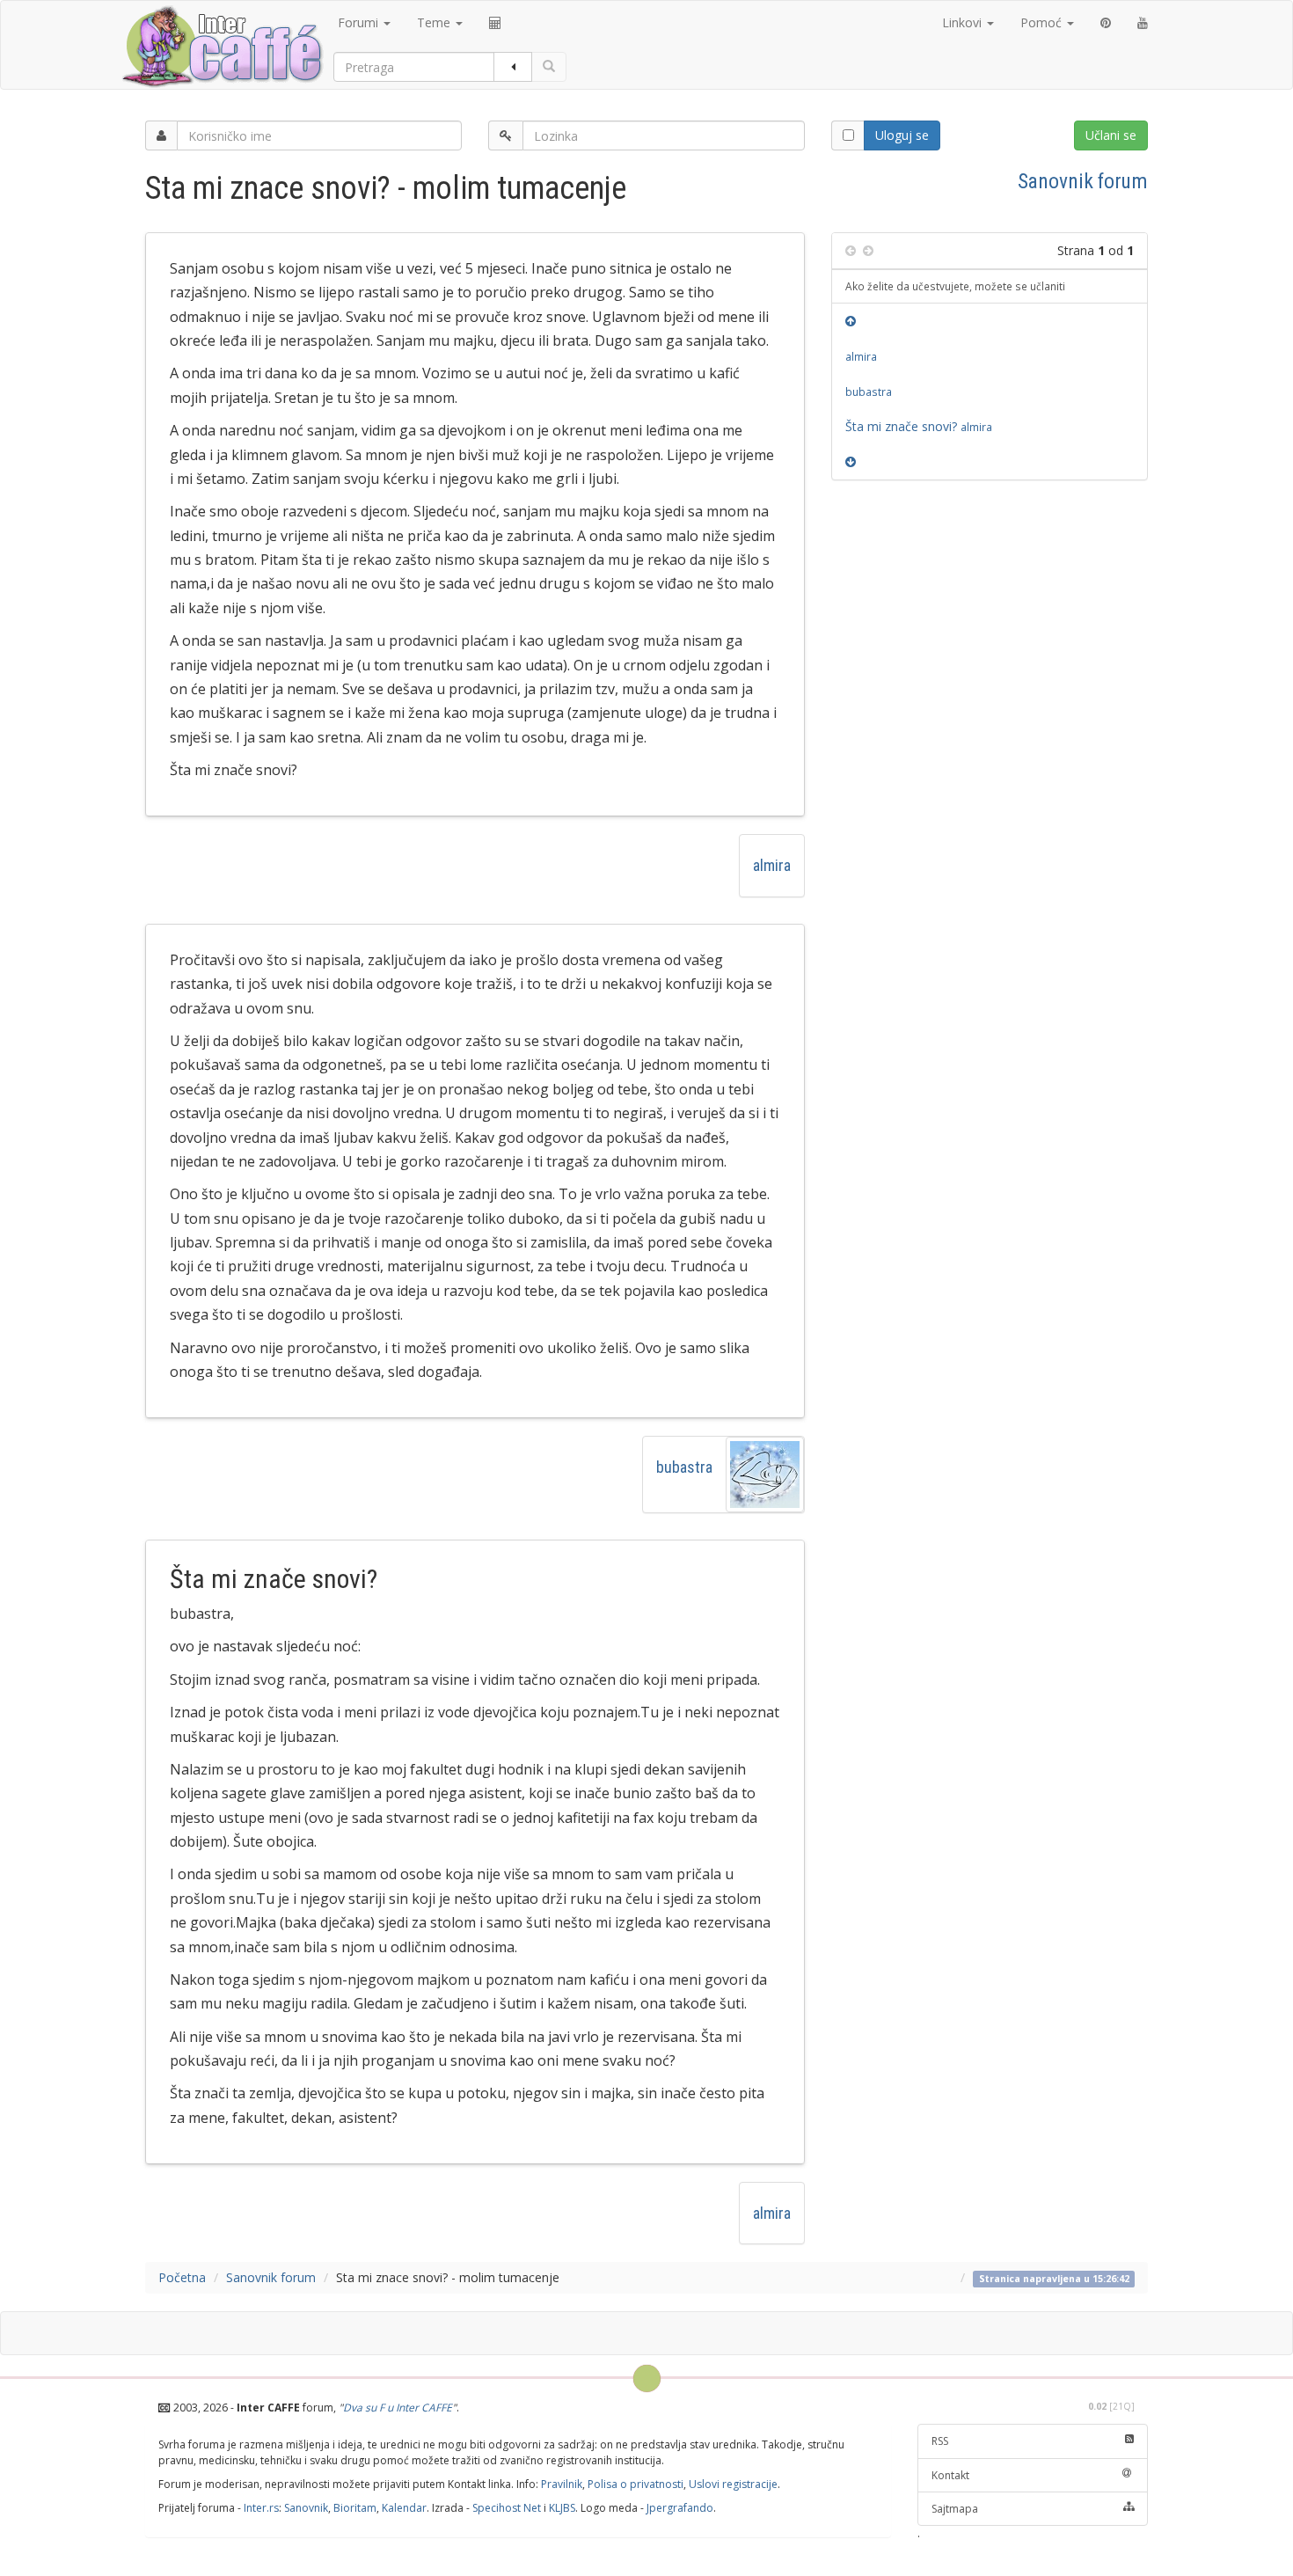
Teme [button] (435, 22)
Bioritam (355, 2508)
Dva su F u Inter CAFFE (398, 2408)
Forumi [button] (360, 22)
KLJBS (562, 2508)
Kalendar (404, 2508)
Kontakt (950, 2475)
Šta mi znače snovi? (919, 426)
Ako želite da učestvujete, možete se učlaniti (955, 286)
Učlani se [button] (1111, 135)
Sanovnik (306, 2508)
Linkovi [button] (964, 22)
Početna (182, 2277)
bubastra (684, 1467)
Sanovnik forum (1083, 181)
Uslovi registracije (733, 2484)
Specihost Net (507, 2508)
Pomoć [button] (1043, 22)
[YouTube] (1143, 23)
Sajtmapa (955, 2509)
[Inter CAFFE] (222, 47)
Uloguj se (902, 135)
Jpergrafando (680, 2508)
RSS (940, 2441)
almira (772, 865)
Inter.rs (261, 2508)
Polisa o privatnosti (636, 2484)
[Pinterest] (1106, 23)
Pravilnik (562, 2484)
